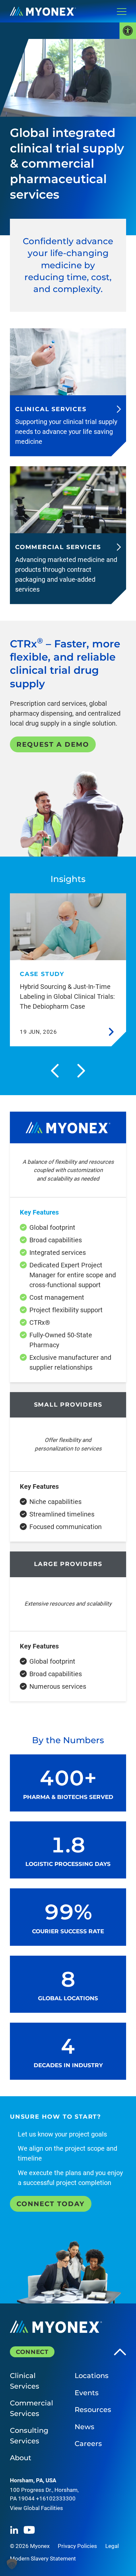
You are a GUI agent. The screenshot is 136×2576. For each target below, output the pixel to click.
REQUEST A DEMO (53, 744)
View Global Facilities (36, 2508)
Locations (92, 2376)
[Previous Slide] (55, 1071)
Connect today (51, 2204)
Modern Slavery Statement (43, 2559)
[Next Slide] (81, 1071)
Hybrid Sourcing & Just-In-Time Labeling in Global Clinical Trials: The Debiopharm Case (67, 996)
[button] (12, 2564)
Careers (88, 2444)
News (85, 2427)
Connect (32, 2352)
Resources (93, 2410)
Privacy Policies (77, 2546)
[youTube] (29, 2530)
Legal (112, 2546)
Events (87, 2393)
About (21, 2458)
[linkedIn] (14, 2530)
